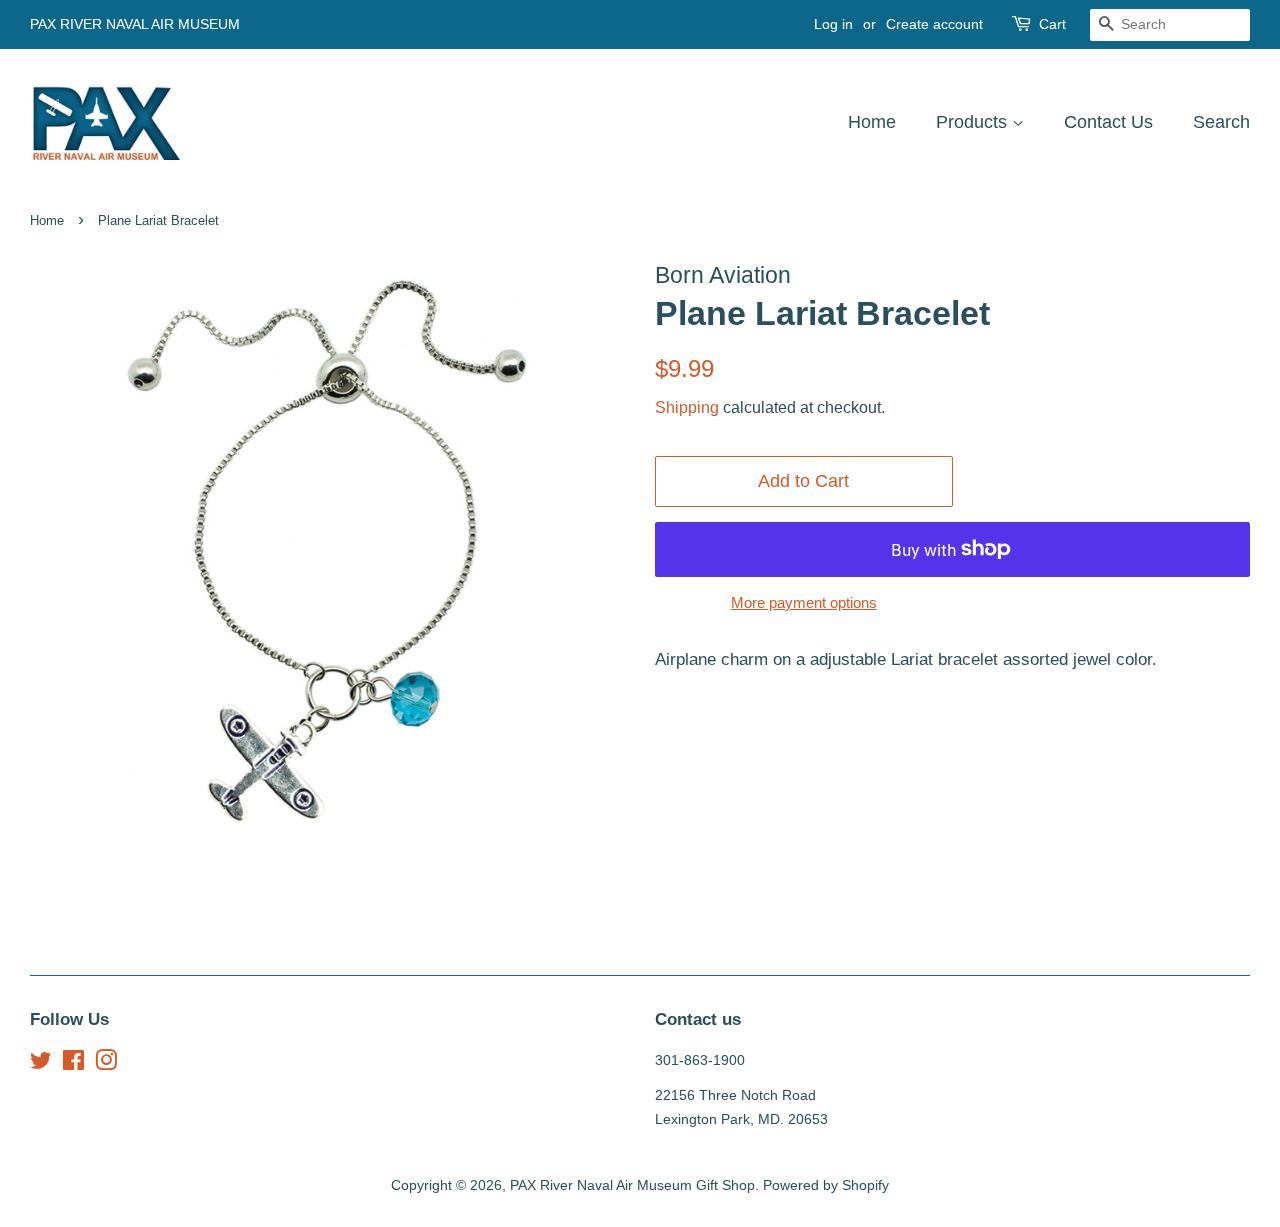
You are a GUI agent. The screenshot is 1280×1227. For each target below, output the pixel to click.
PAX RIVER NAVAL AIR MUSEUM (135, 24)
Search (1221, 122)
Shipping (687, 407)
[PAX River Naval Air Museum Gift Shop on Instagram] (106, 1064)
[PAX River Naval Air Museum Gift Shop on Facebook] (73, 1064)
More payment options (804, 602)
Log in (833, 24)
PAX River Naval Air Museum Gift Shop (632, 1185)
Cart (1052, 24)
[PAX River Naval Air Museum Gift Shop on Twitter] (41, 1064)
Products (974, 122)
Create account (934, 24)
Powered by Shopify (826, 1185)
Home (872, 122)
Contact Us (1108, 122)
